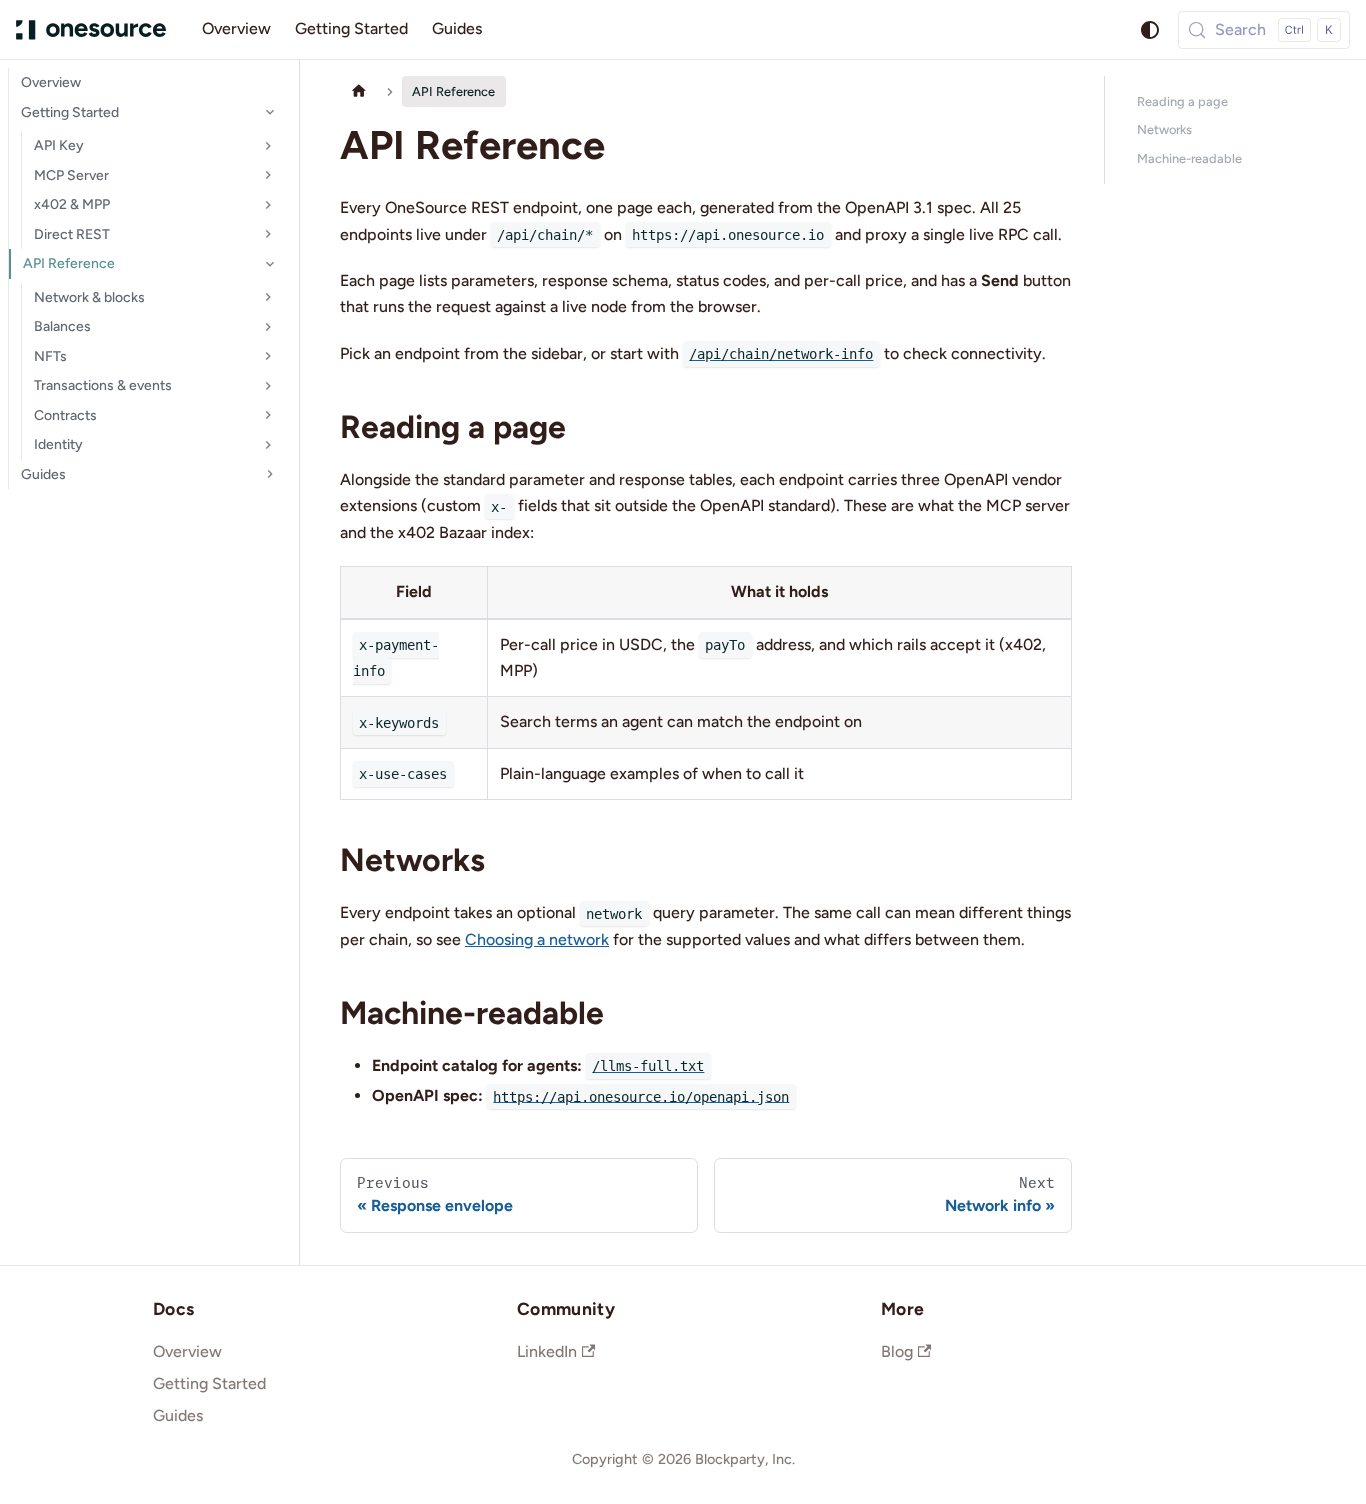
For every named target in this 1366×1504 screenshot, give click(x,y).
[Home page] (359, 91)
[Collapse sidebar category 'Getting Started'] (270, 113)
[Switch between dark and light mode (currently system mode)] (1150, 30)
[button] (156, 146)
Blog (897, 1351)
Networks (1164, 129)
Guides (457, 28)
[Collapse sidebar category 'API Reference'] (270, 264)
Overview (236, 28)
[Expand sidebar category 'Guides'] (270, 475)
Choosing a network (537, 939)
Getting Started (351, 28)
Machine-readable (1189, 158)
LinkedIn (547, 1351)
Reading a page (1182, 101)
